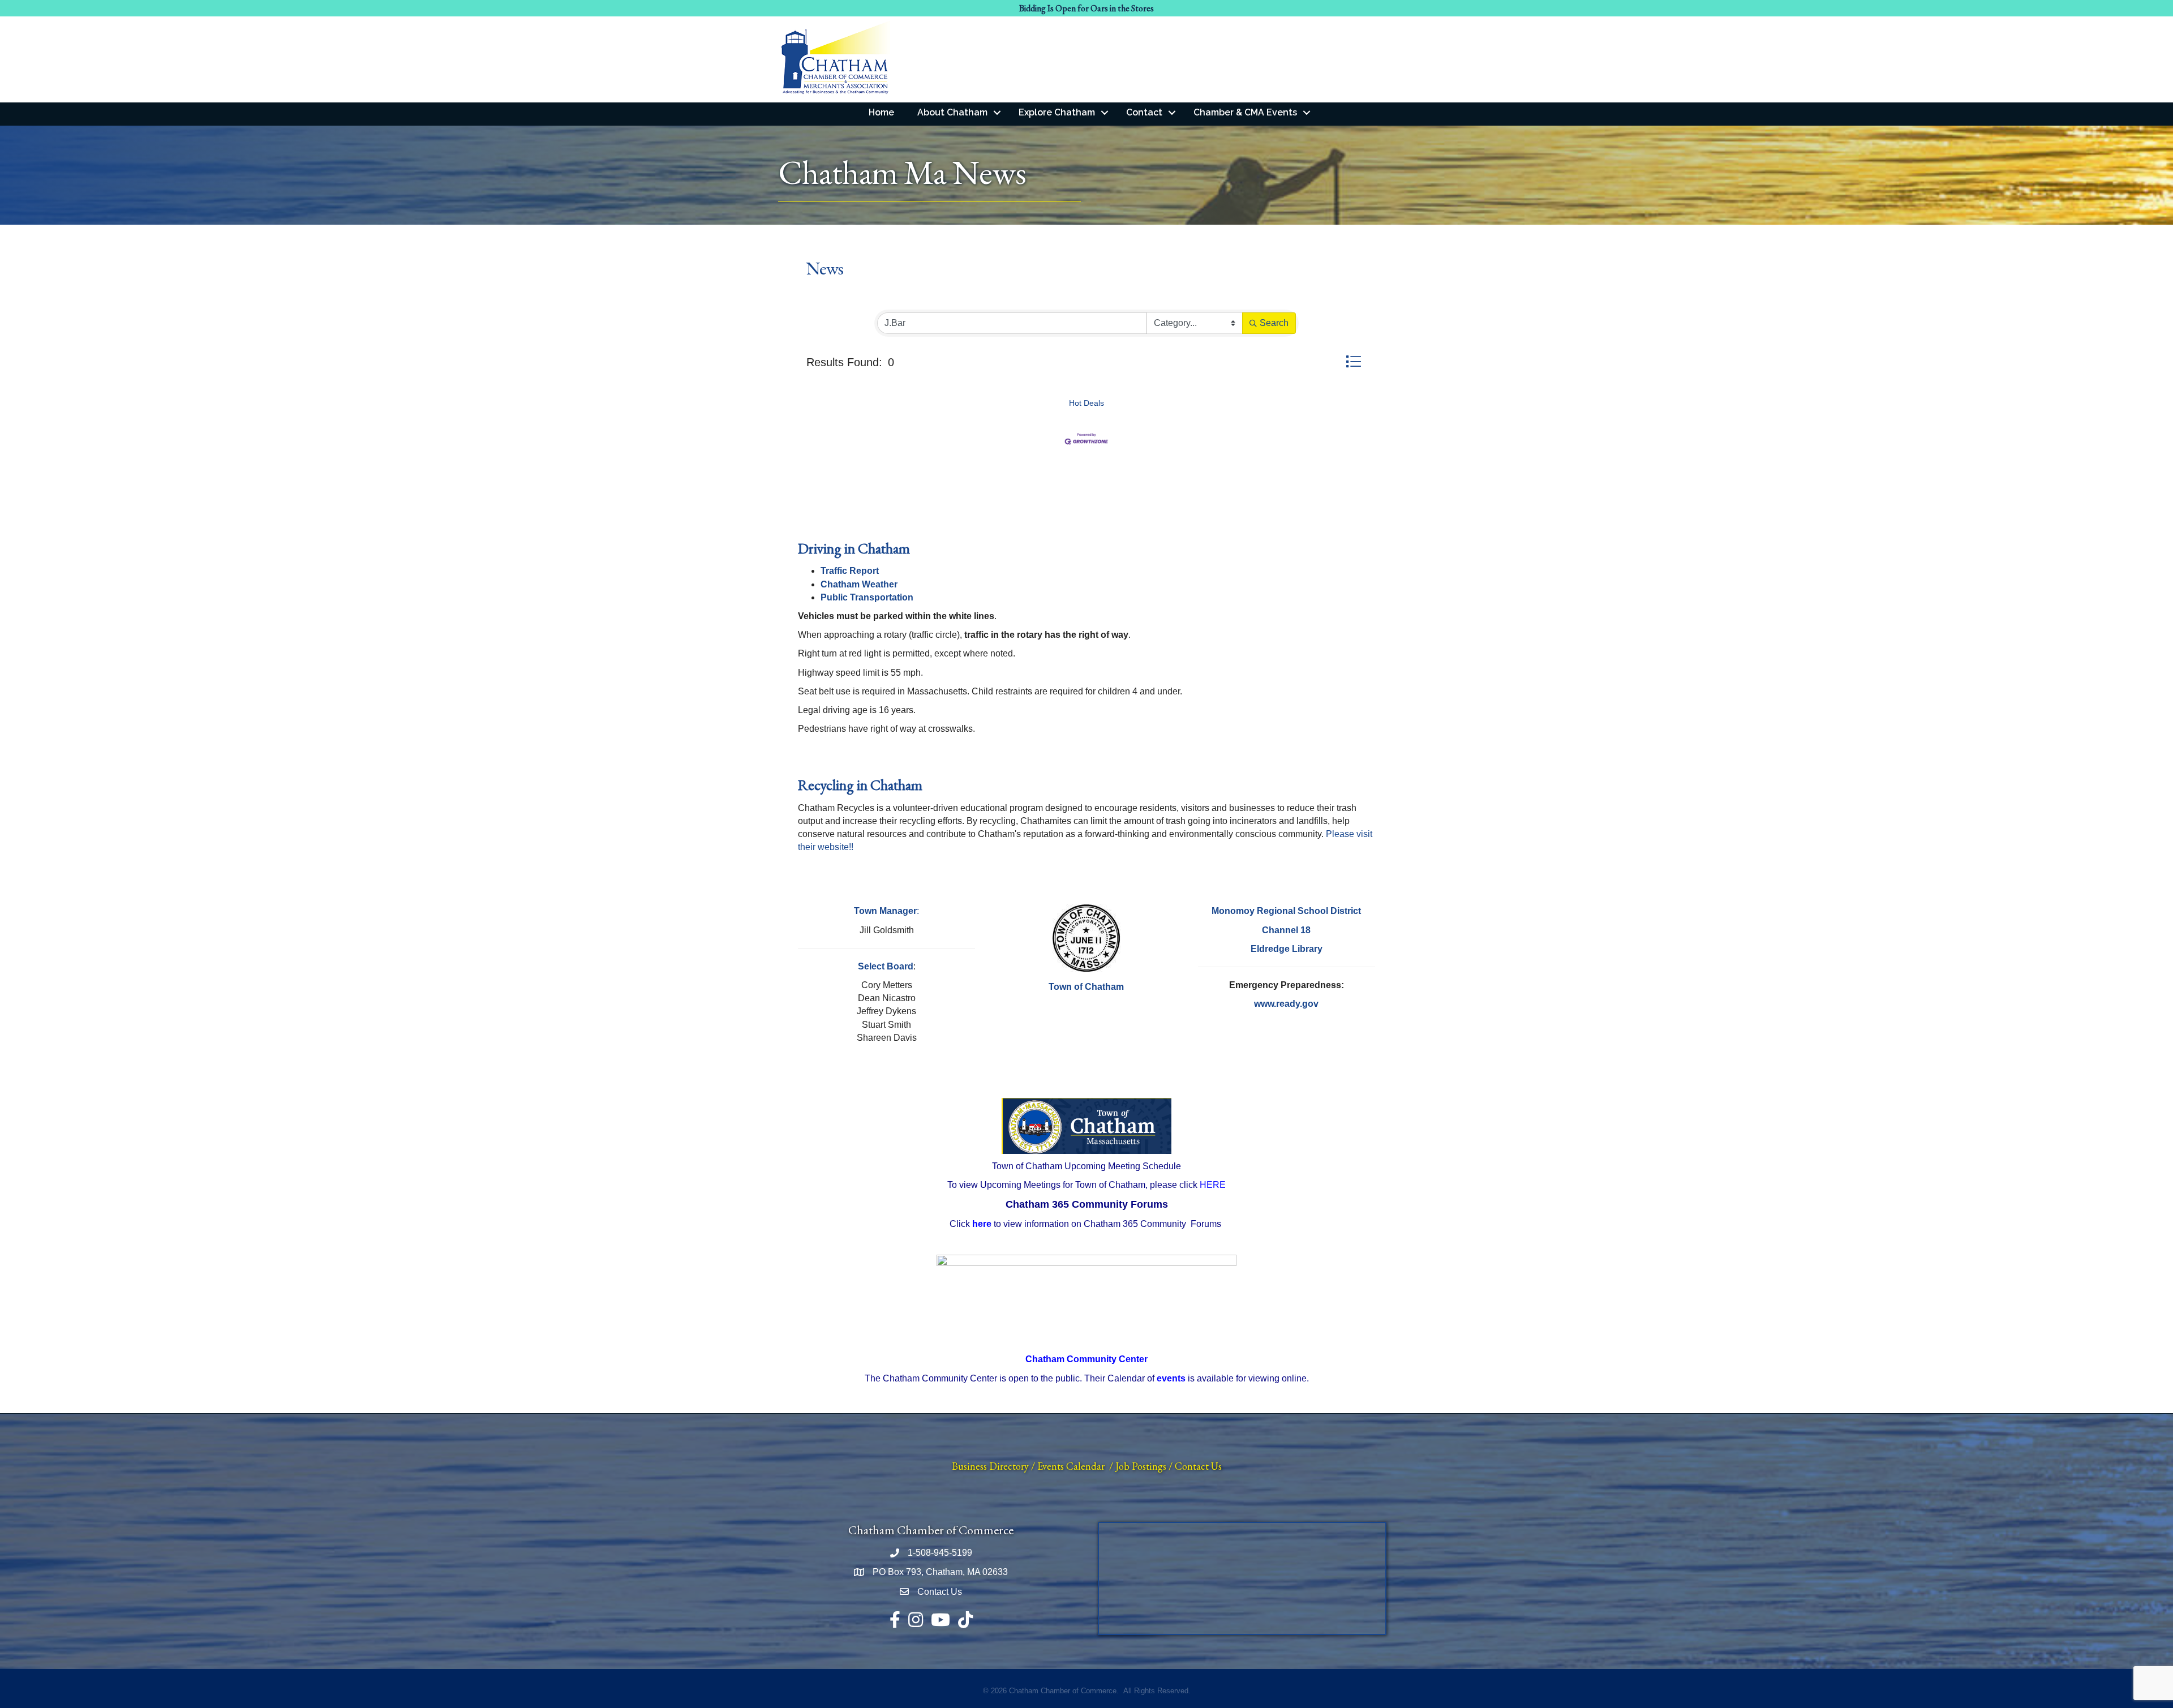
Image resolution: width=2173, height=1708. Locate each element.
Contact (1144, 112)
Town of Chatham (1086, 987)
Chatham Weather (859, 584)
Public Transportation (867, 597)
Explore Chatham (1057, 112)
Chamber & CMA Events (1245, 112)
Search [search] (1274, 323)
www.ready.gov (1286, 1004)
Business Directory (990, 1466)
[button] (1353, 361)
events (1171, 1378)
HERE (1213, 1185)
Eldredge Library (1287, 949)
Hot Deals (1086, 403)
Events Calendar (1071, 1466)
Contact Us (1198, 1466)
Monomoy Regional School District (1286, 911)
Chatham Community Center (1086, 1359)
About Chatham (952, 112)
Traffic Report (850, 571)
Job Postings (1141, 1466)
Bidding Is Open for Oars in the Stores (1086, 8)
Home (881, 112)
